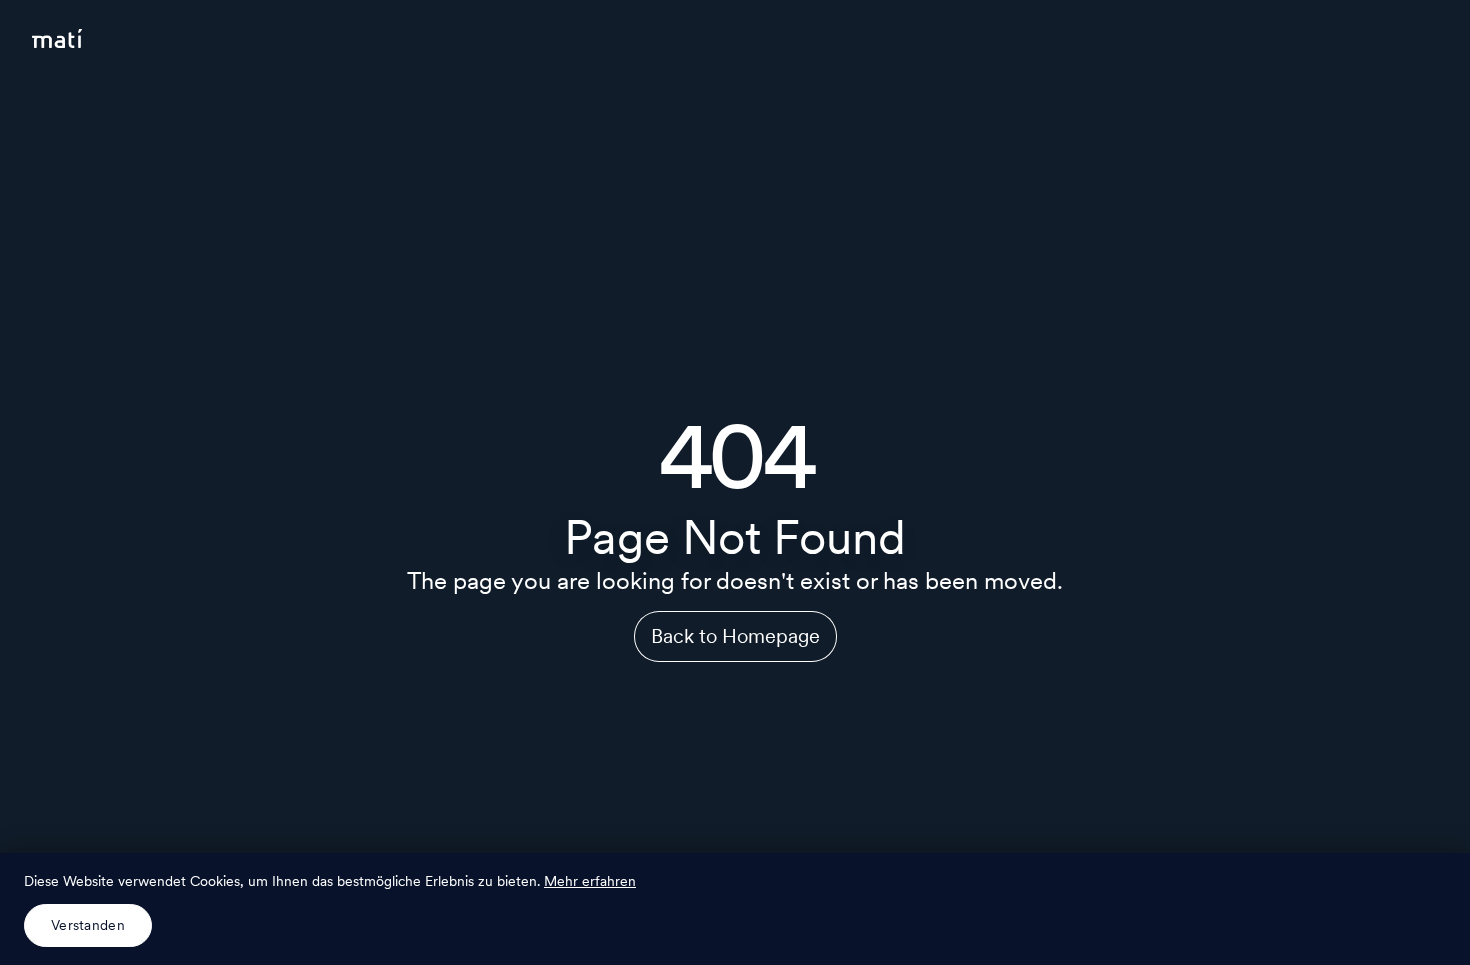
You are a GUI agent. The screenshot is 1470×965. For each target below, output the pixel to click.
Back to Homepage (735, 636)
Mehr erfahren (590, 881)
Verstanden (88, 925)
